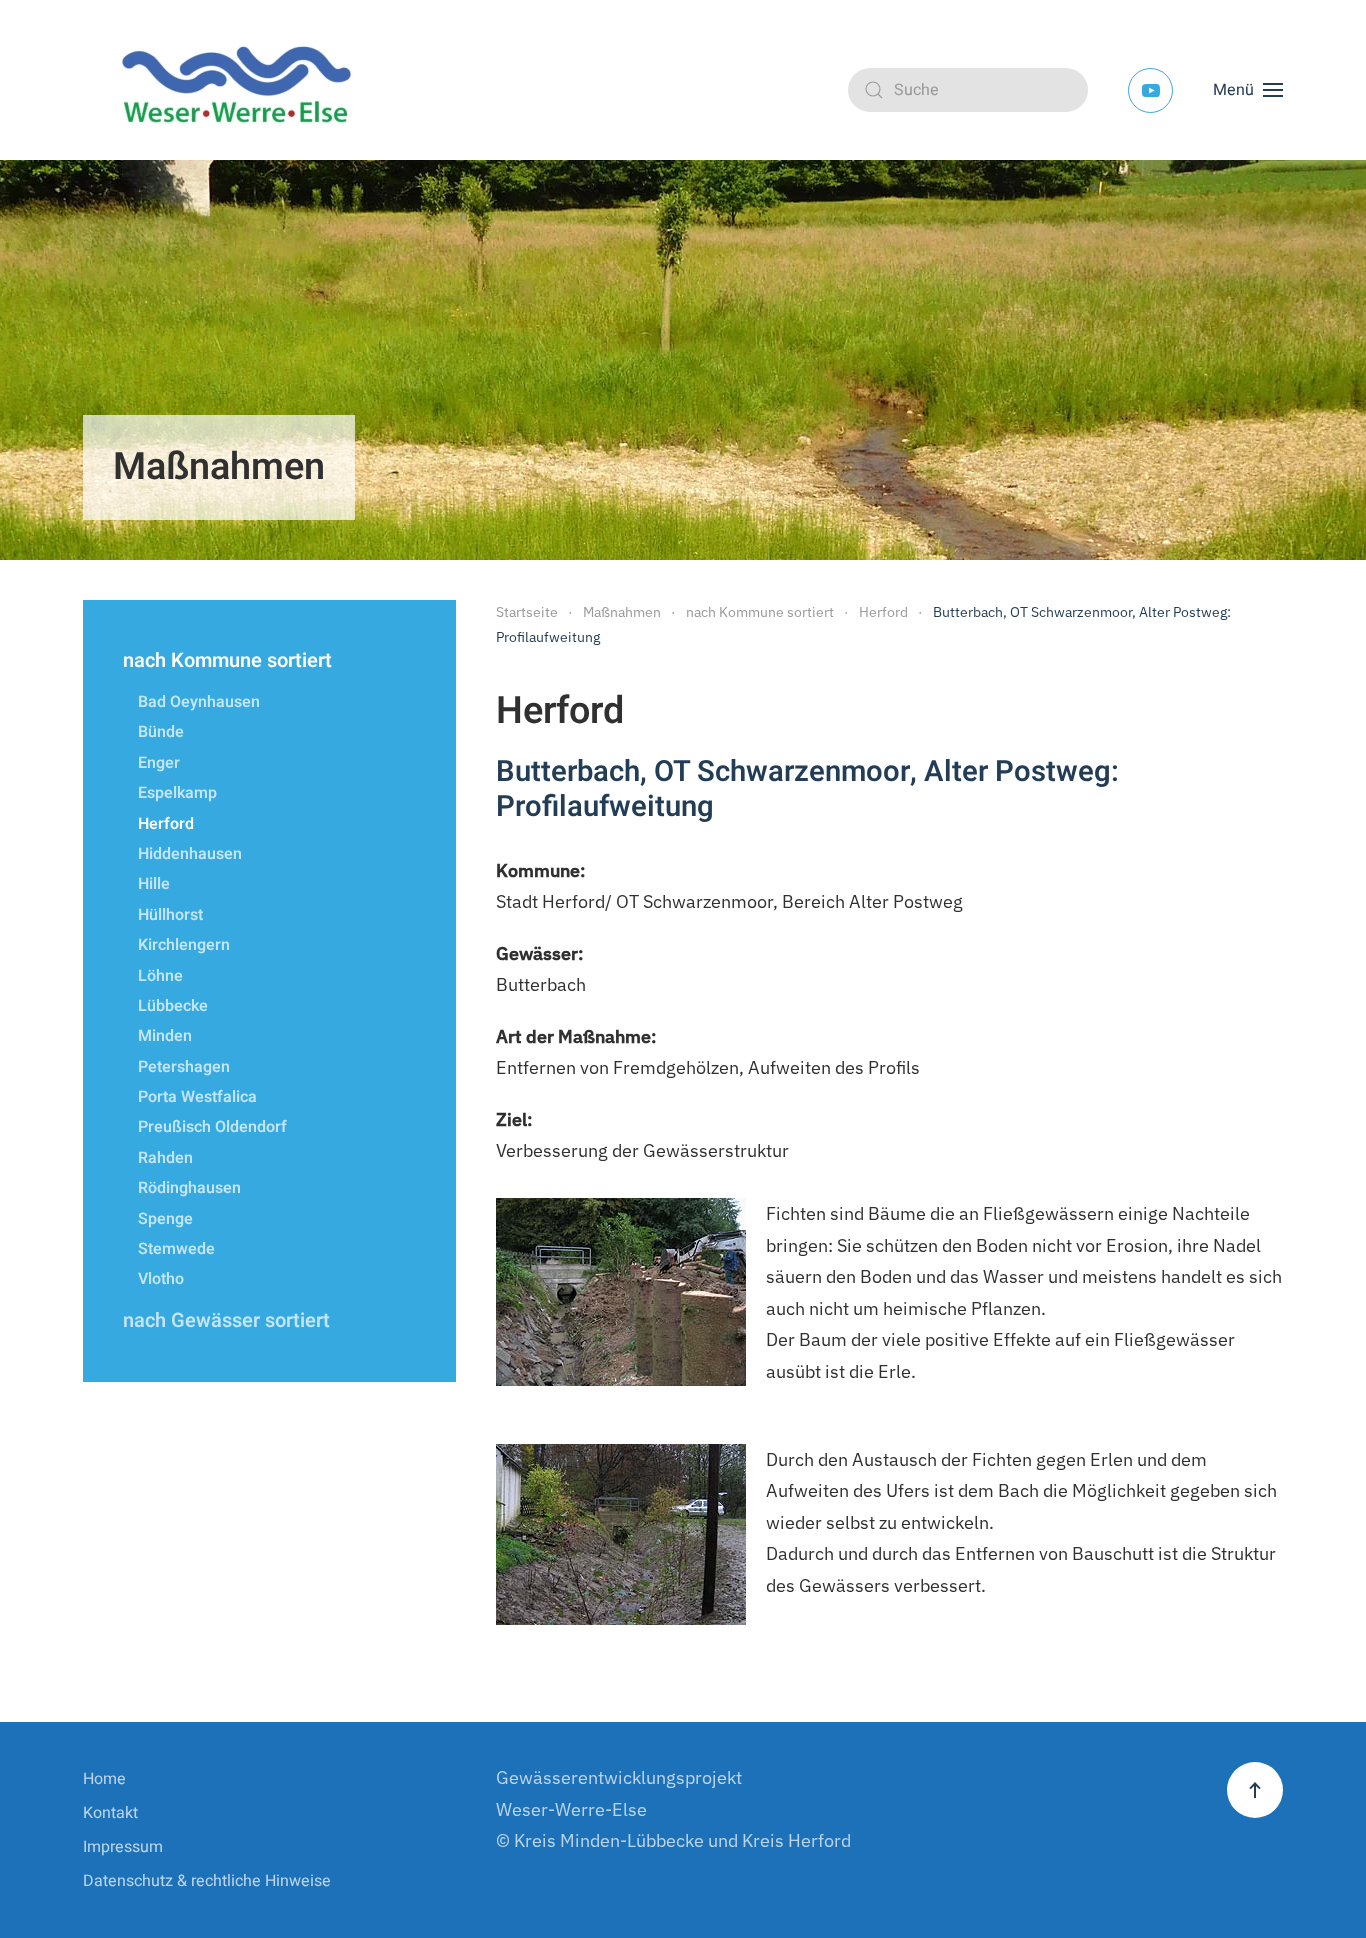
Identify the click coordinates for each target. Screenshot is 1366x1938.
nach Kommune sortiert (227, 660)
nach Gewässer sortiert (226, 1320)
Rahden (165, 1158)
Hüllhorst (170, 915)
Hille (154, 884)
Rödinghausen (189, 1188)
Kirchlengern (184, 945)
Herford (166, 824)
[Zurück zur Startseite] (243, 90)
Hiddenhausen (190, 854)
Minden (165, 1036)
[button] (1248, 90)
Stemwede (176, 1249)
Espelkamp (177, 793)
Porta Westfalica (197, 1097)
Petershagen (184, 1067)
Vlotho (161, 1279)
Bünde (161, 732)
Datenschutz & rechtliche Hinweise (207, 1881)
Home (104, 1779)
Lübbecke (173, 1006)
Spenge (165, 1219)
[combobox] (968, 90)
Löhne (160, 976)
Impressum (123, 1847)
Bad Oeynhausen (199, 702)
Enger (159, 763)
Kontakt (110, 1813)
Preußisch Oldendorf (212, 1127)
